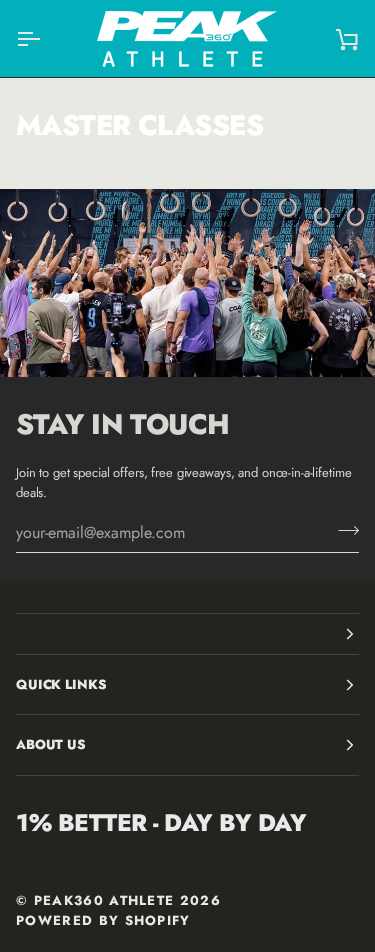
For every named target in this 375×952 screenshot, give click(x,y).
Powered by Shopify (103, 920)
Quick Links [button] (61, 684)
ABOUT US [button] (51, 744)
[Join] (342, 530)
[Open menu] (46, 38)
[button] (187, 634)
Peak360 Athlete (104, 900)
